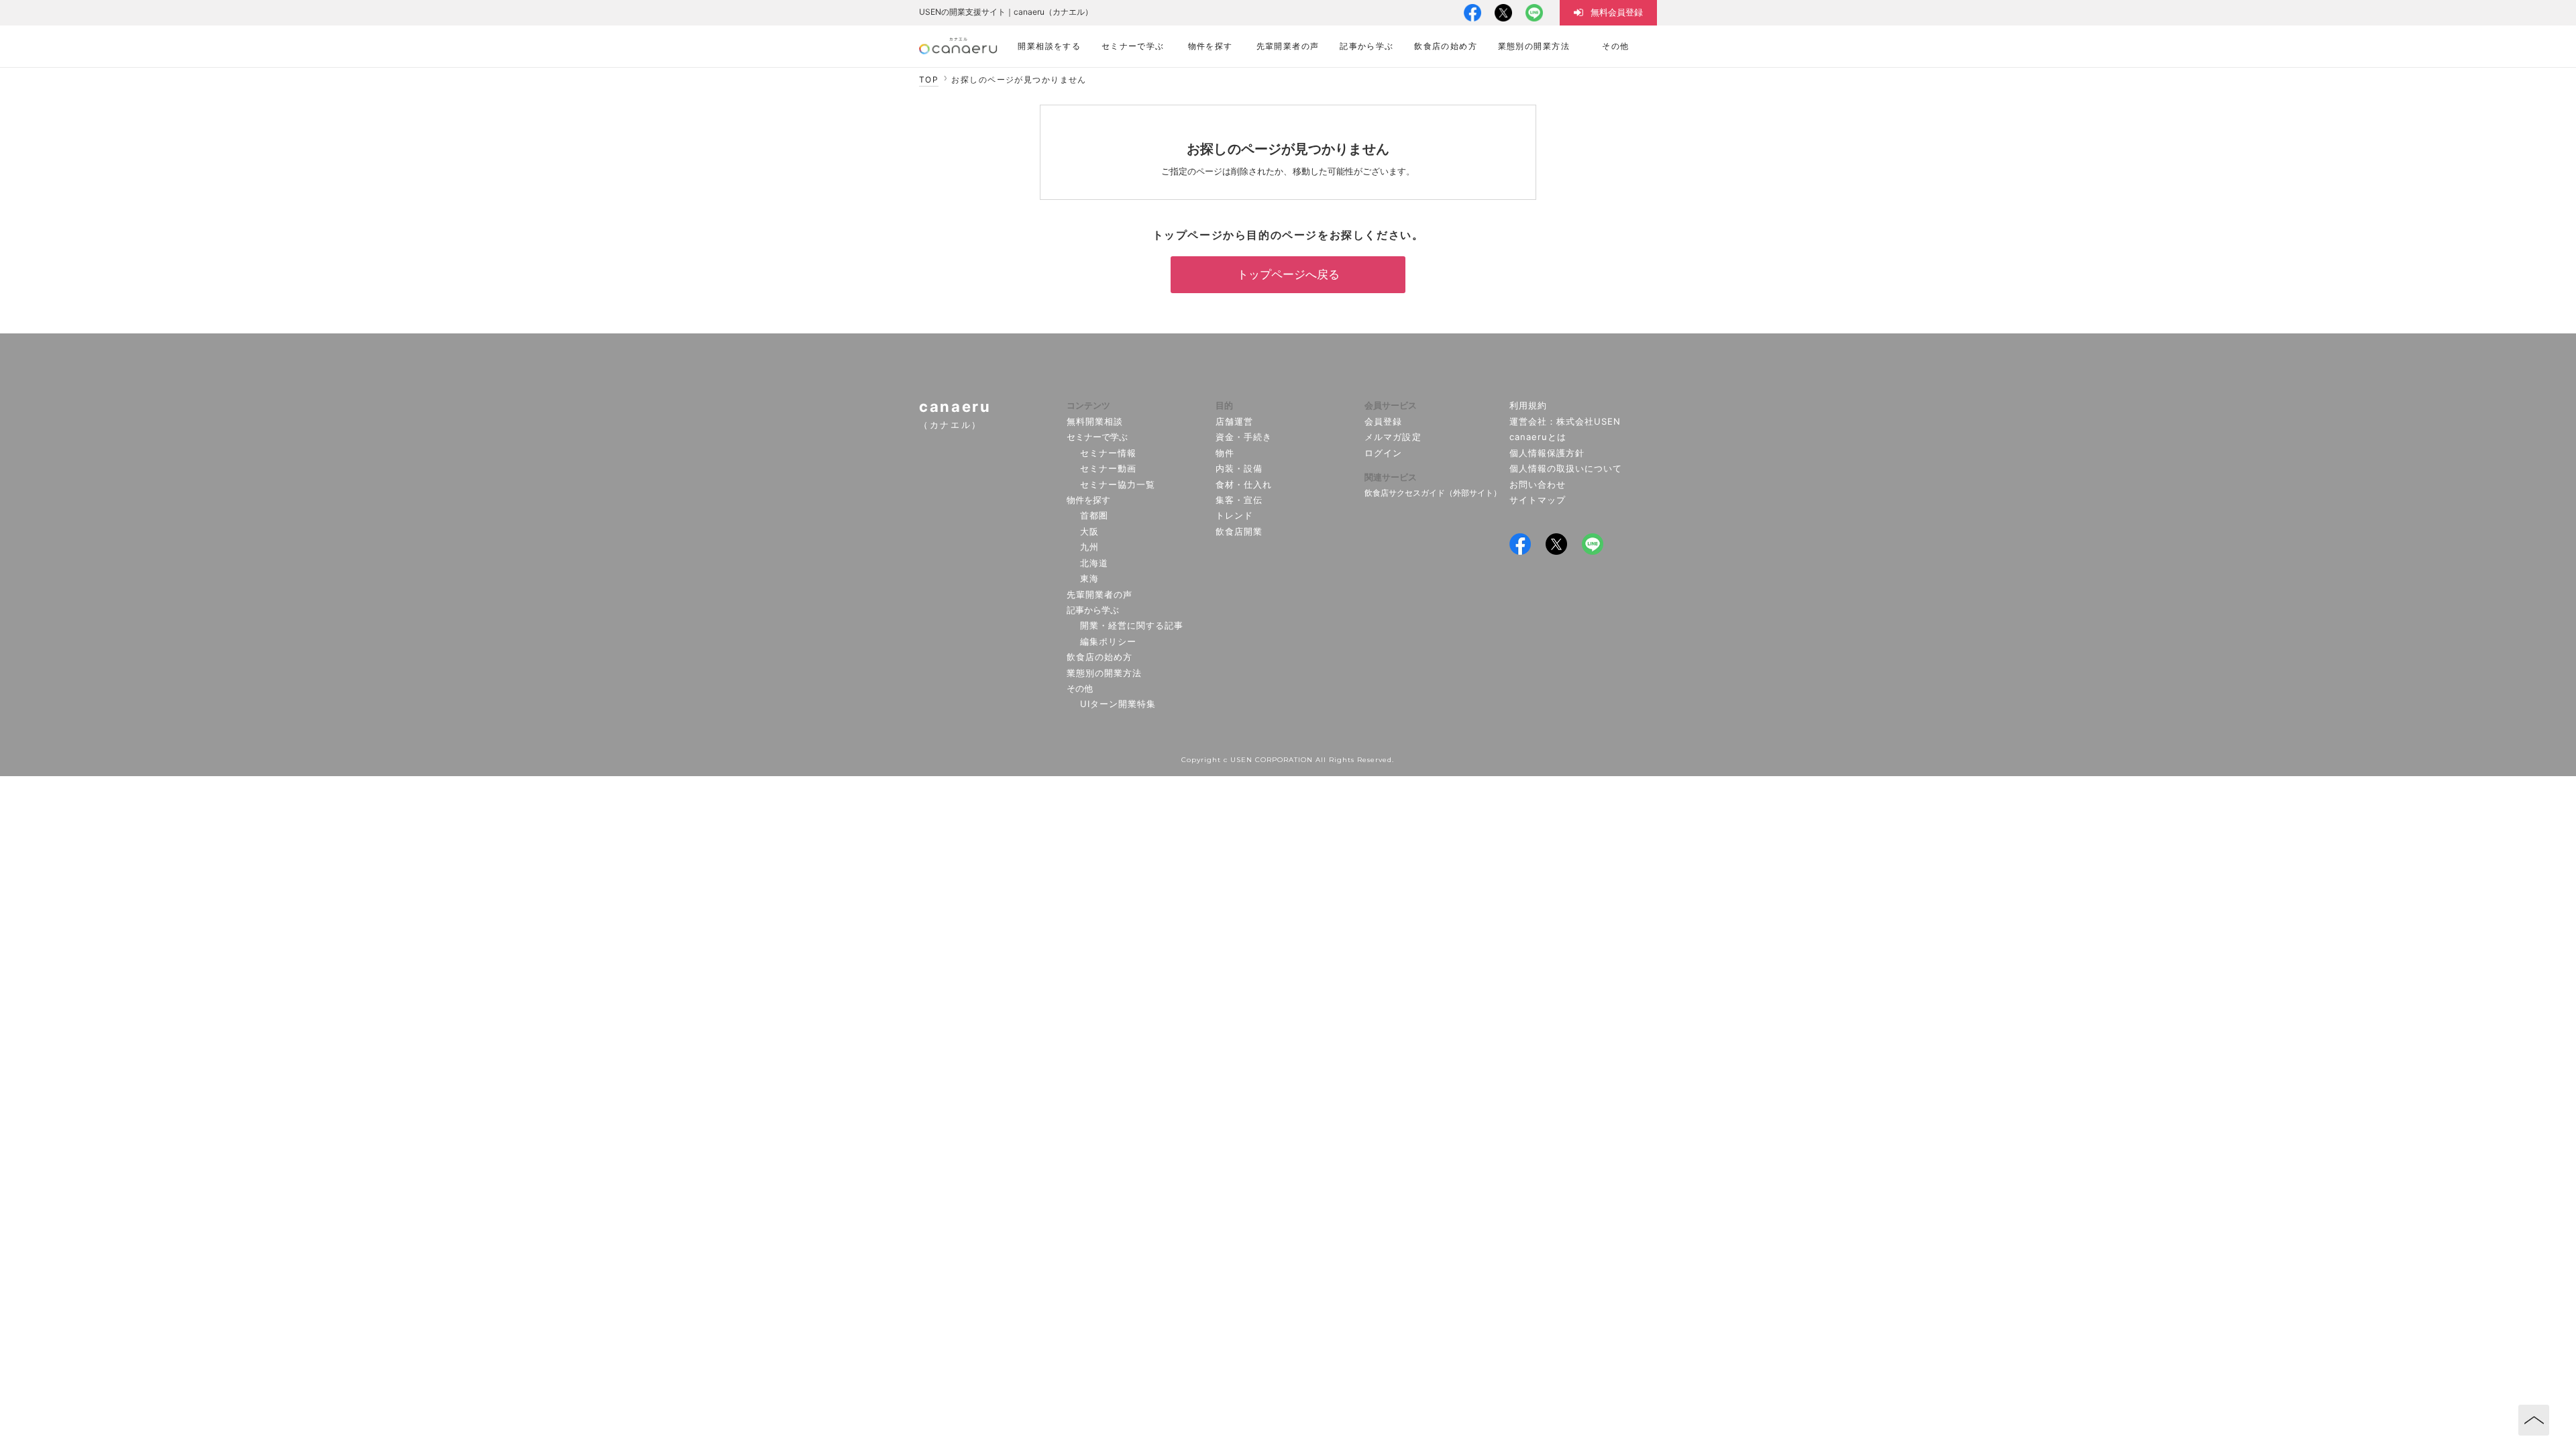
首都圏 (1094, 515)
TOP (929, 79)
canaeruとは (1538, 437)
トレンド (1234, 515)
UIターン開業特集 (1118, 704)
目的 (1224, 405)
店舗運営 (1234, 421)
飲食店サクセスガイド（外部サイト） (1433, 493)
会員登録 (1383, 421)
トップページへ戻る (1288, 274)
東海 (1089, 578)
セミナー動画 (1108, 468)
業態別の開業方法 (1104, 673)
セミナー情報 (1108, 453)
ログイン (1383, 453)
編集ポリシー (1108, 641)
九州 (1089, 547)
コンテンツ (1088, 405)
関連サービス (1391, 477)
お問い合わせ (1538, 484)
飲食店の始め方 (1099, 657)
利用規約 (1528, 405)
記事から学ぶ (1093, 610)
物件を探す (1088, 500)
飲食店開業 (1239, 531)
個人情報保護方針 (1547, 453)
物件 (1225, 453)
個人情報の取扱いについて (1566, 468)
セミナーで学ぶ (1097, 437)
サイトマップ (1538, 500)
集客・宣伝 (1239, 500)
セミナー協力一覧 (1118, 484)
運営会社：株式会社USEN (1565, 421)
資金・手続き (1244, 437)
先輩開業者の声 (1099, 594)
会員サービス (1391, 405)
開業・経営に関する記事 (1132, 625)
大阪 (1089, 531)
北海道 (1094, 563)
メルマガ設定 (1393, 437)
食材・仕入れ (1244, 484)
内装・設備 (1239, 468)
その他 (1080, 688)
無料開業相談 (1095, 421)
